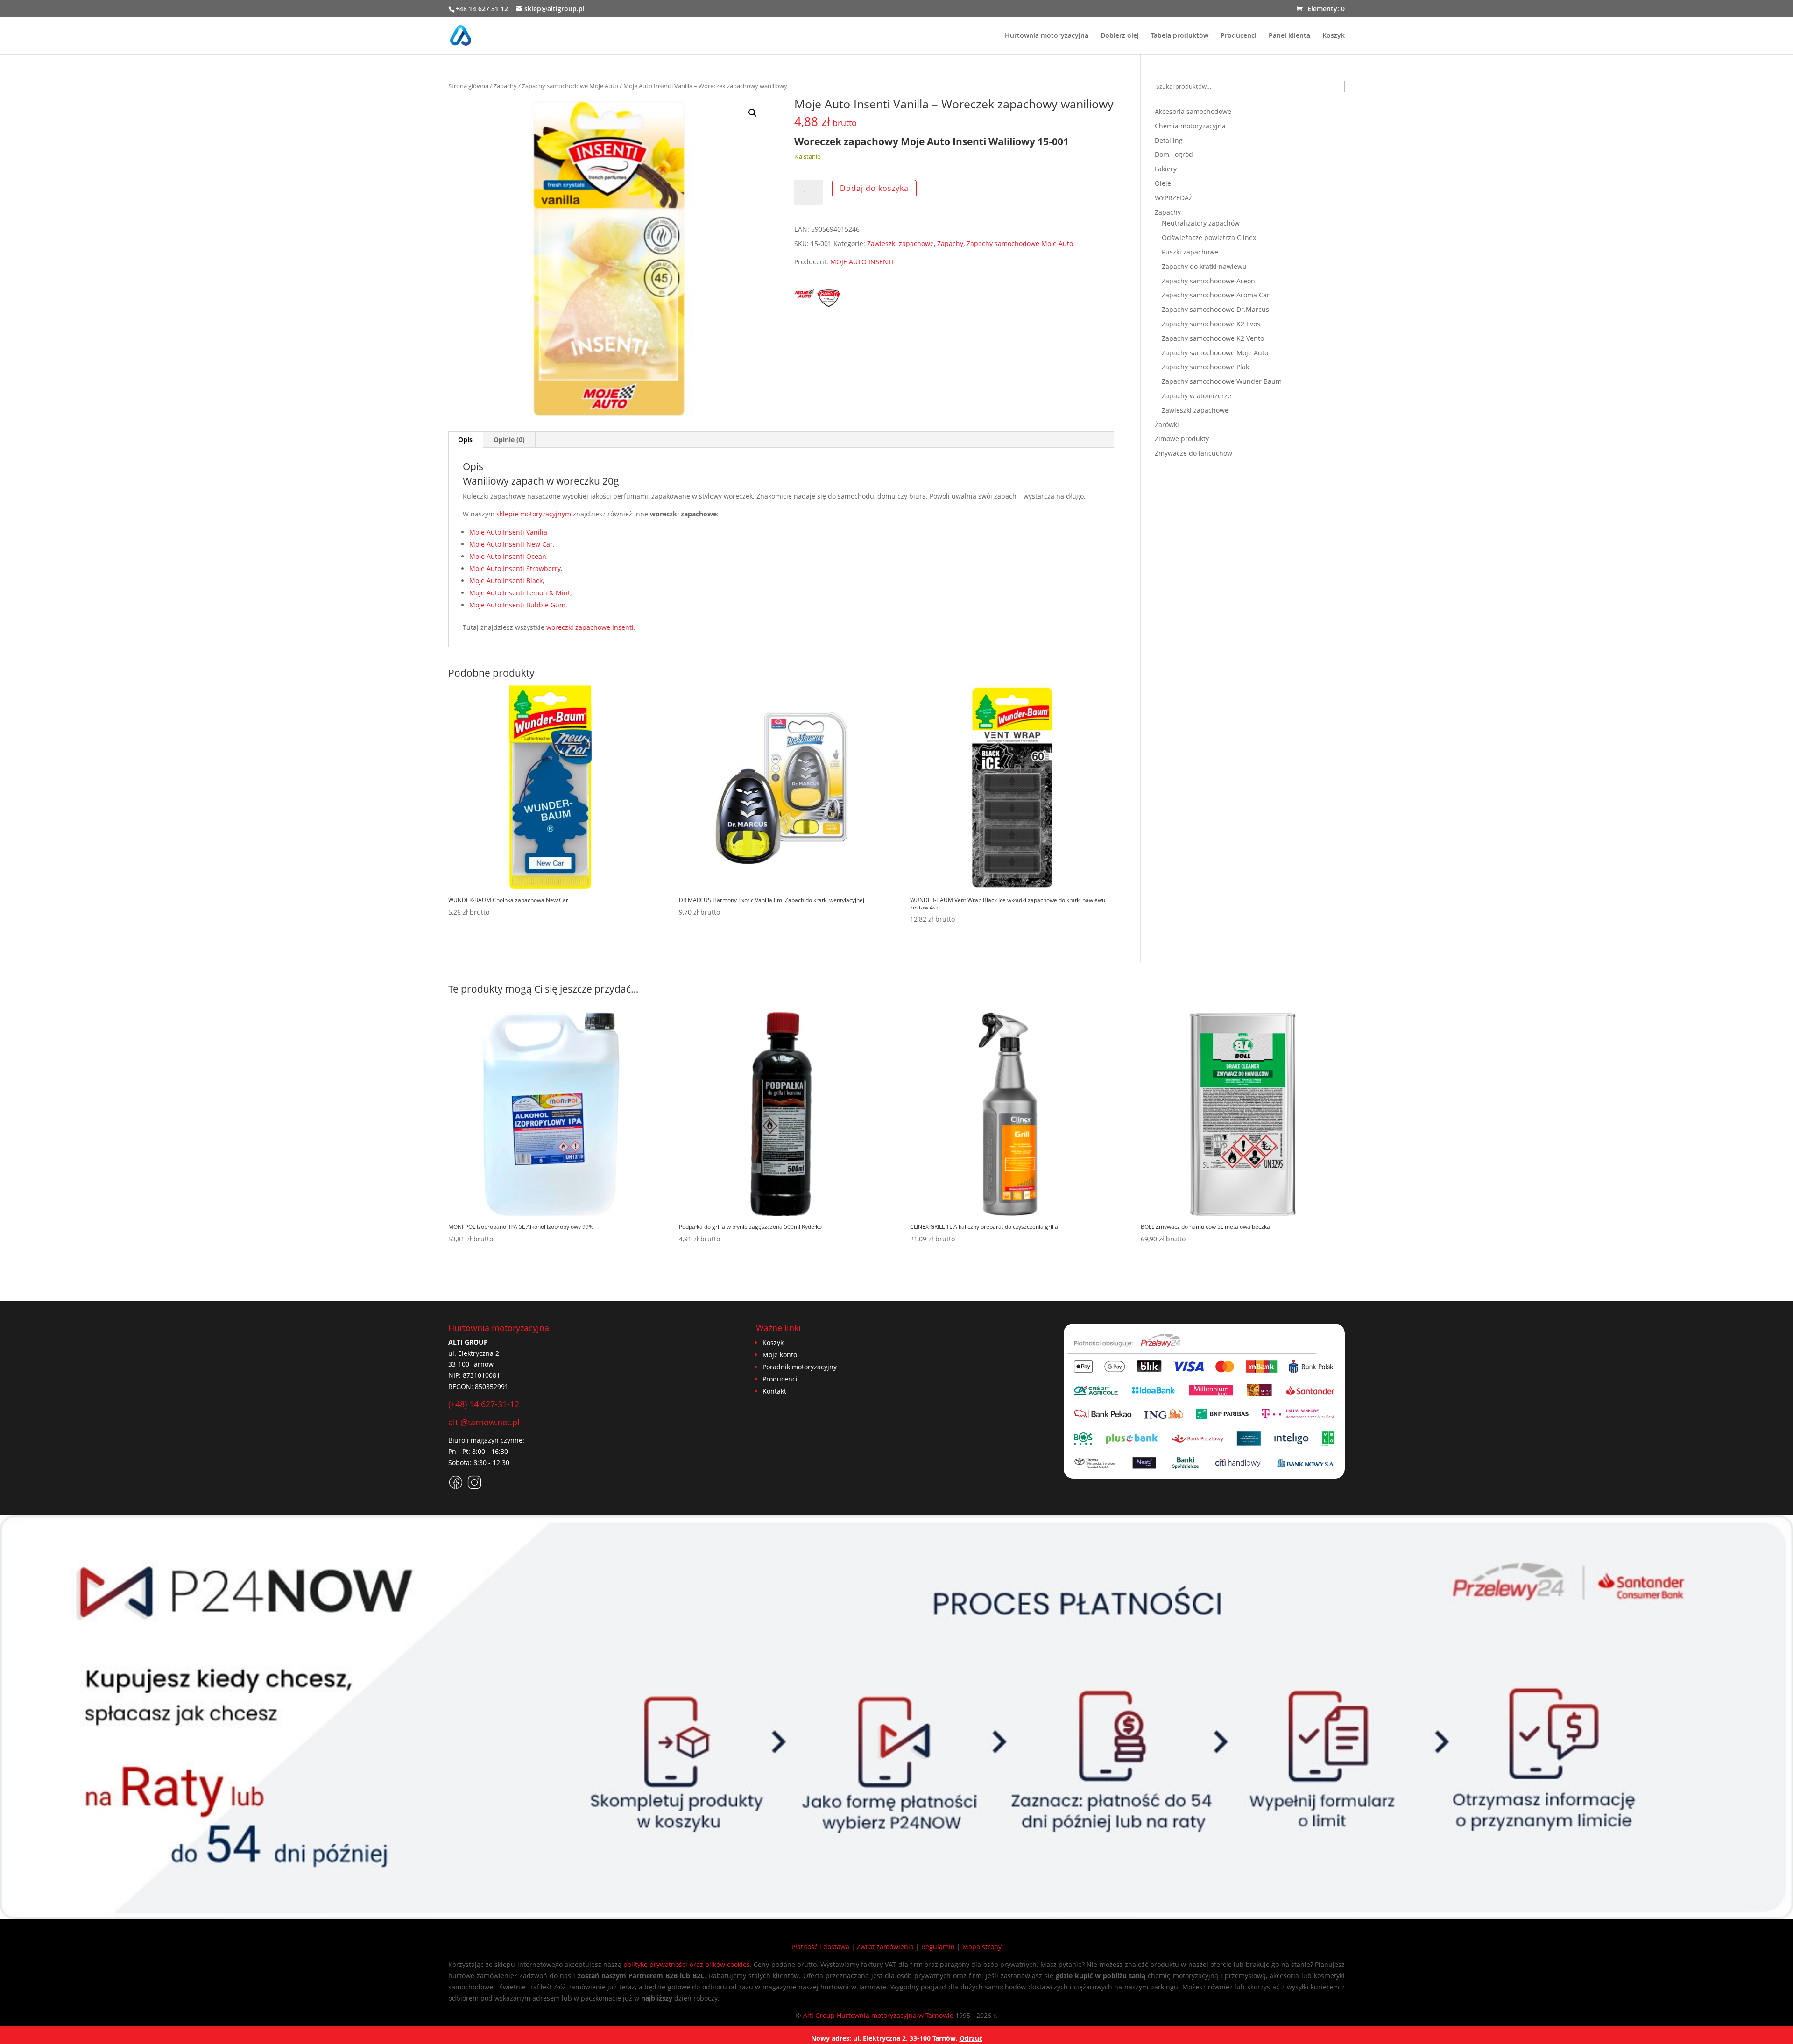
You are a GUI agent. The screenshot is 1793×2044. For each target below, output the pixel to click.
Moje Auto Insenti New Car (511, 544)
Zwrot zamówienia (885, 1947)
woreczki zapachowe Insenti (590, 627)
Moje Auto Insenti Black (506, 581)
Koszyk (1334, 36)
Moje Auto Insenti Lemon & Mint (520, 593)
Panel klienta (1289, 36)
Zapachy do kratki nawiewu (1204, 266)
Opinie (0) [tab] (509, 440)
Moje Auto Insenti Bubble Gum (517, 605)
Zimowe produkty (1182, 439)
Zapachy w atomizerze (1197, 396)
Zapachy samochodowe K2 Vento (1213, 338)
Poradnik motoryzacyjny (800, 1367)
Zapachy (505, 86)
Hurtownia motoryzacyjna (1047, 36)
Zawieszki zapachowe (900, 243)
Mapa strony (982, 1947)
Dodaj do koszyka (874, 188)
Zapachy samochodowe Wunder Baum (1222, 381)
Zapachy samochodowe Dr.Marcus (1215, 309)
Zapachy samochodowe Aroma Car (1216, 295)
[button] (753, 113)
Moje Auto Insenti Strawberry (515, 568)
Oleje (1163, 183)
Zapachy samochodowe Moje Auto (570, 86)
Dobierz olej (1120, 36)
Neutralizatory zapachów (1201, 223)
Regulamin (938, 1947)
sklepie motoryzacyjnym (534, 514)
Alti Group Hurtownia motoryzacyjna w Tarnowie (878, 2015)
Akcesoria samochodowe (1193, 111)
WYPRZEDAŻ (1174, 198)
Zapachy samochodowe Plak (1205, 367)
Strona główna (468, 86)
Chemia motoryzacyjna (1190, 126)
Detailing (1169, 140)
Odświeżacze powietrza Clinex (1209, 237)
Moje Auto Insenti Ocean (508, 556)
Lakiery (1166, 169)
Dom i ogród (1174, 154)
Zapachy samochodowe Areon (1208, 281)
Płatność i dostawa (820, 1947)
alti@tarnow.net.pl (484, 1422)
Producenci (1239, 36)
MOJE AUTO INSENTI (862, 262)
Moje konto (780, 1355)
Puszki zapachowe (1190, 252)
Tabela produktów (1180, 36)
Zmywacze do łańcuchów (1193, 453)
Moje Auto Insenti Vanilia (508, 532)
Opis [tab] (465, 440)
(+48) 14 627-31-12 (484, 1404)
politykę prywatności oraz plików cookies (687, 1964)
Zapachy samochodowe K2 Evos (1211, 324)
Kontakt (774, 1391)
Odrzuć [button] (971, 2038)
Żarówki (1167, 425)
